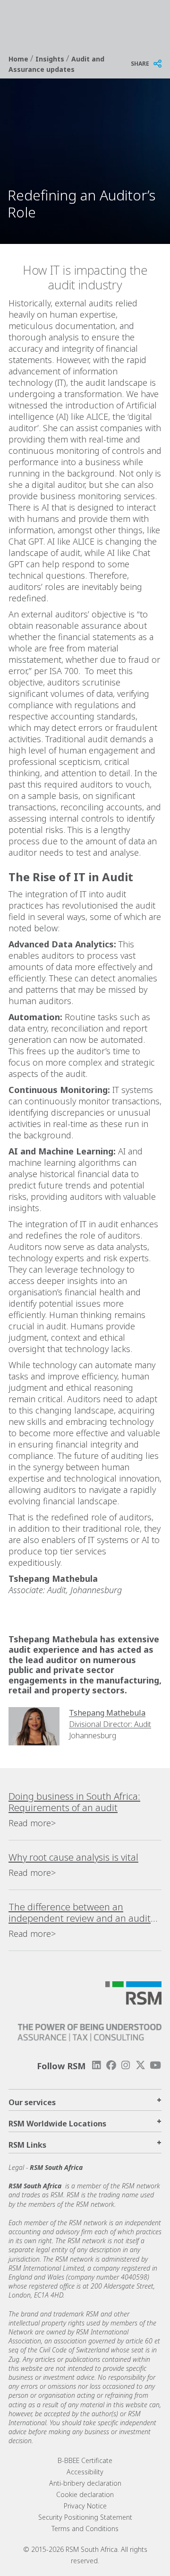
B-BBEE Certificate (85, 2460)
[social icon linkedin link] (96, 2065)
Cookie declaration (85, 2494)
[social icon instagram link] (126, 2065)
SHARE (140, 64)
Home (19, 59)
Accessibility (85, 2472)
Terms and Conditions (85, 2528)
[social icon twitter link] (141, 2065)
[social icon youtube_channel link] (155, 2065)
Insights (51, 59)
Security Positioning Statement (85, 2517)
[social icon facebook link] (111, 2065)
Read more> (32, 1823)
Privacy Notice (85, 2506)
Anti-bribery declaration (85, 2483)
